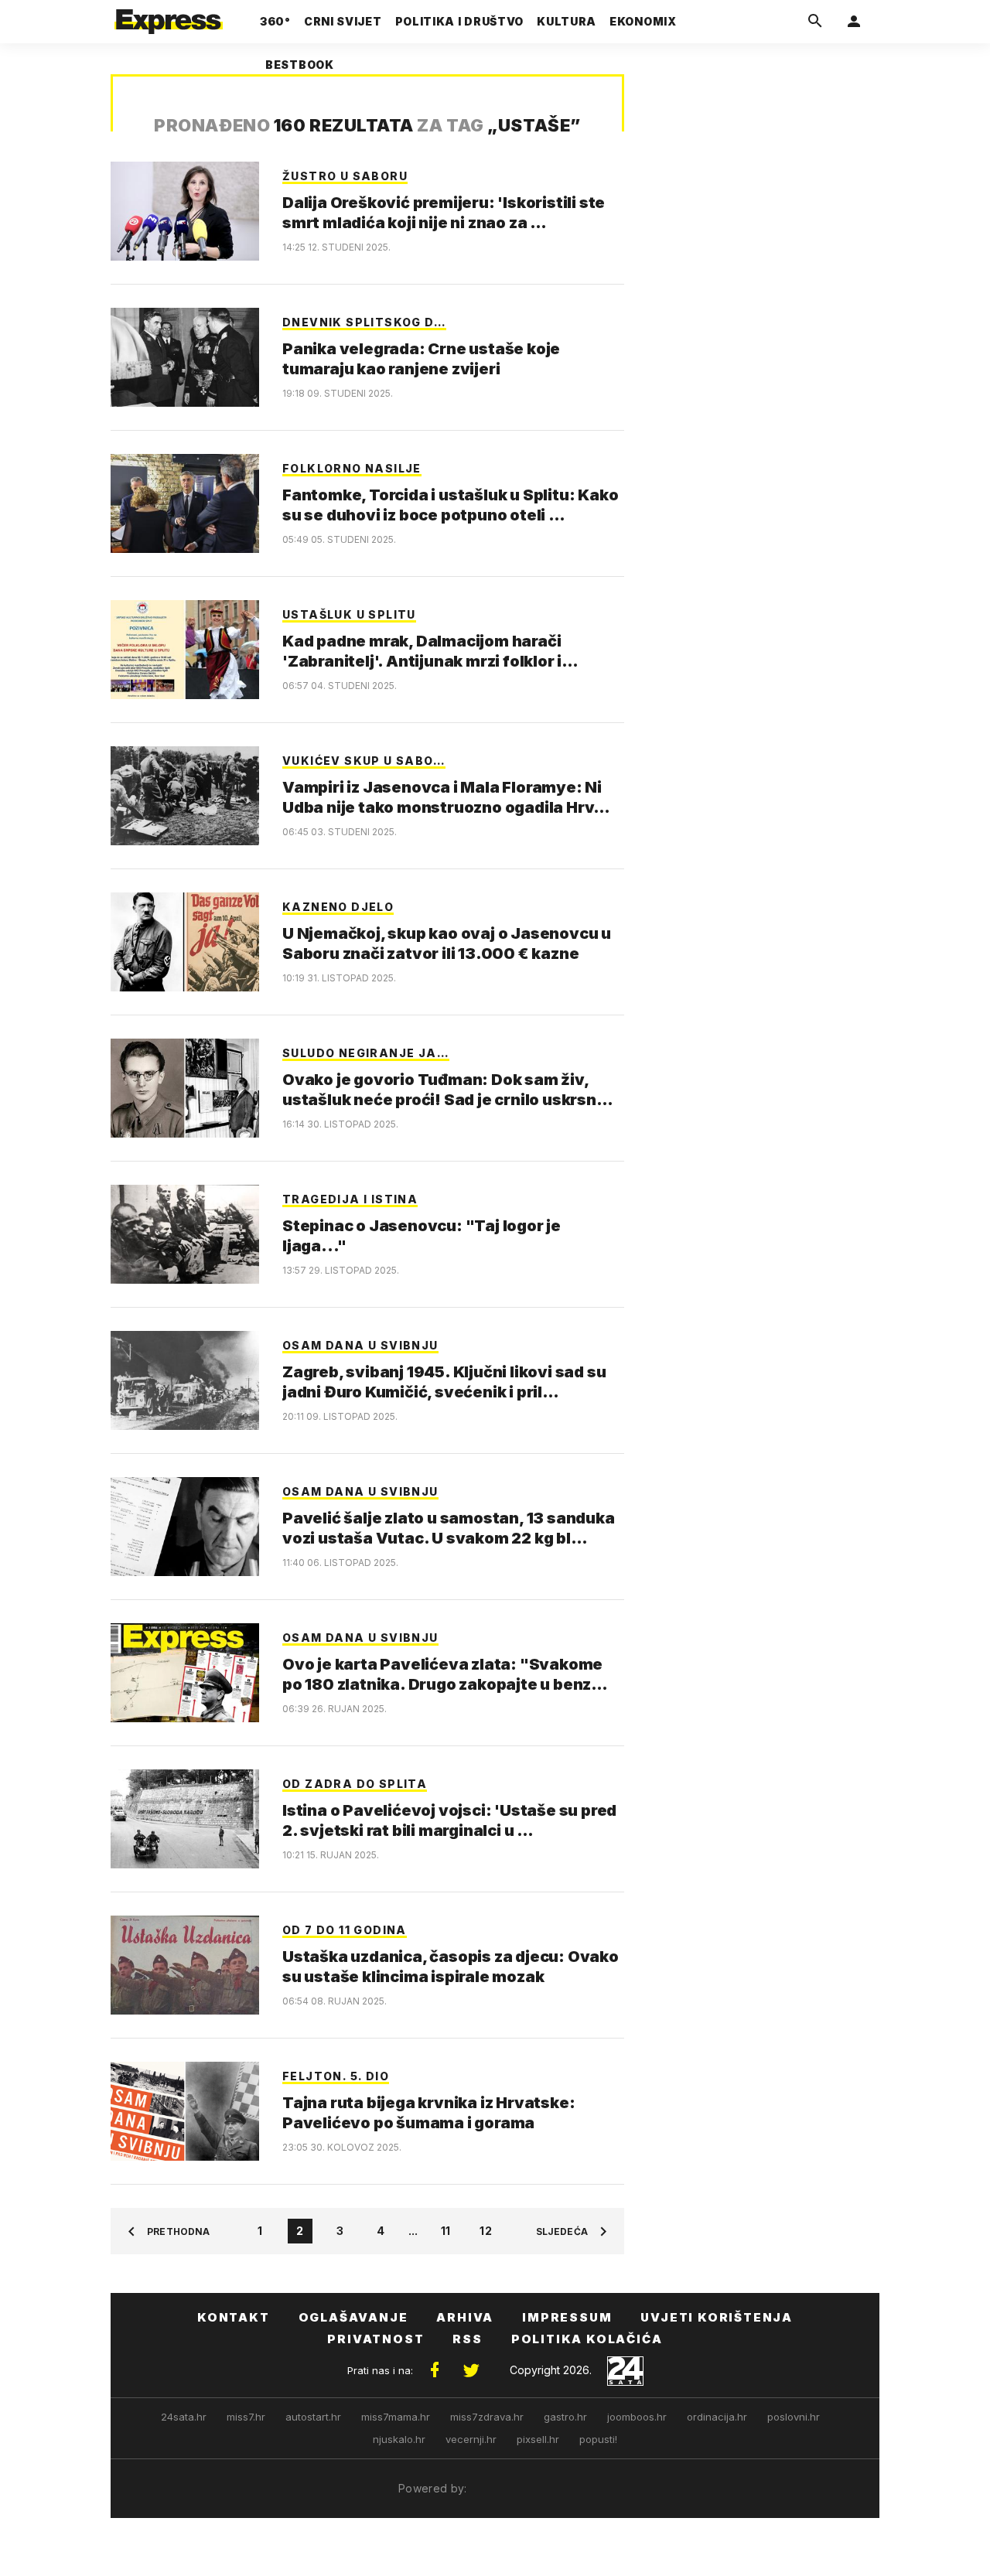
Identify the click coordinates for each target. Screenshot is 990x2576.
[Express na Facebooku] (435, 2370)
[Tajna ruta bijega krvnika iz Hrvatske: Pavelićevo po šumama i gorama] (185, 2111)
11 (445, 2231)
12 (485, 2231)
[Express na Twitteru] (471, 2370)
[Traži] (815, 22)
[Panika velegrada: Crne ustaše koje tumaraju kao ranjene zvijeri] (185, 357)
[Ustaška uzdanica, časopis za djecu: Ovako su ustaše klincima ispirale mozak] (185, 1965)
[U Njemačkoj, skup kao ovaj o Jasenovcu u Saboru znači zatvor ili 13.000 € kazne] (185, 942)
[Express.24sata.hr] (169, 17)
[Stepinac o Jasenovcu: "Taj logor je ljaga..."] (185, 1234)
